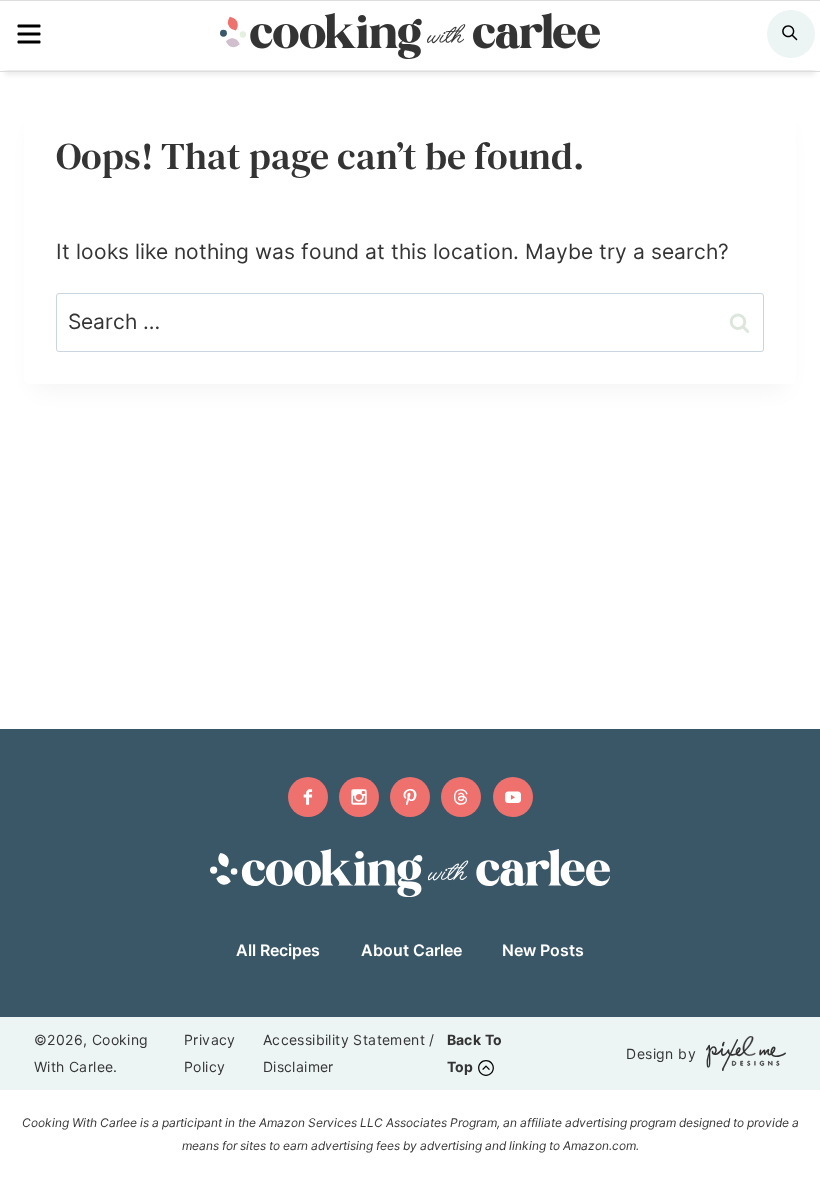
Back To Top (475, 1053)
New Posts (543, 950)
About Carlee (411, 950)
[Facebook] (308, 797)
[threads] (461, 797)
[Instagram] (359, 797)
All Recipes (278, 950)
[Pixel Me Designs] (741, 1053)
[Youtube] (513, 797)
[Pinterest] (410, 797)
